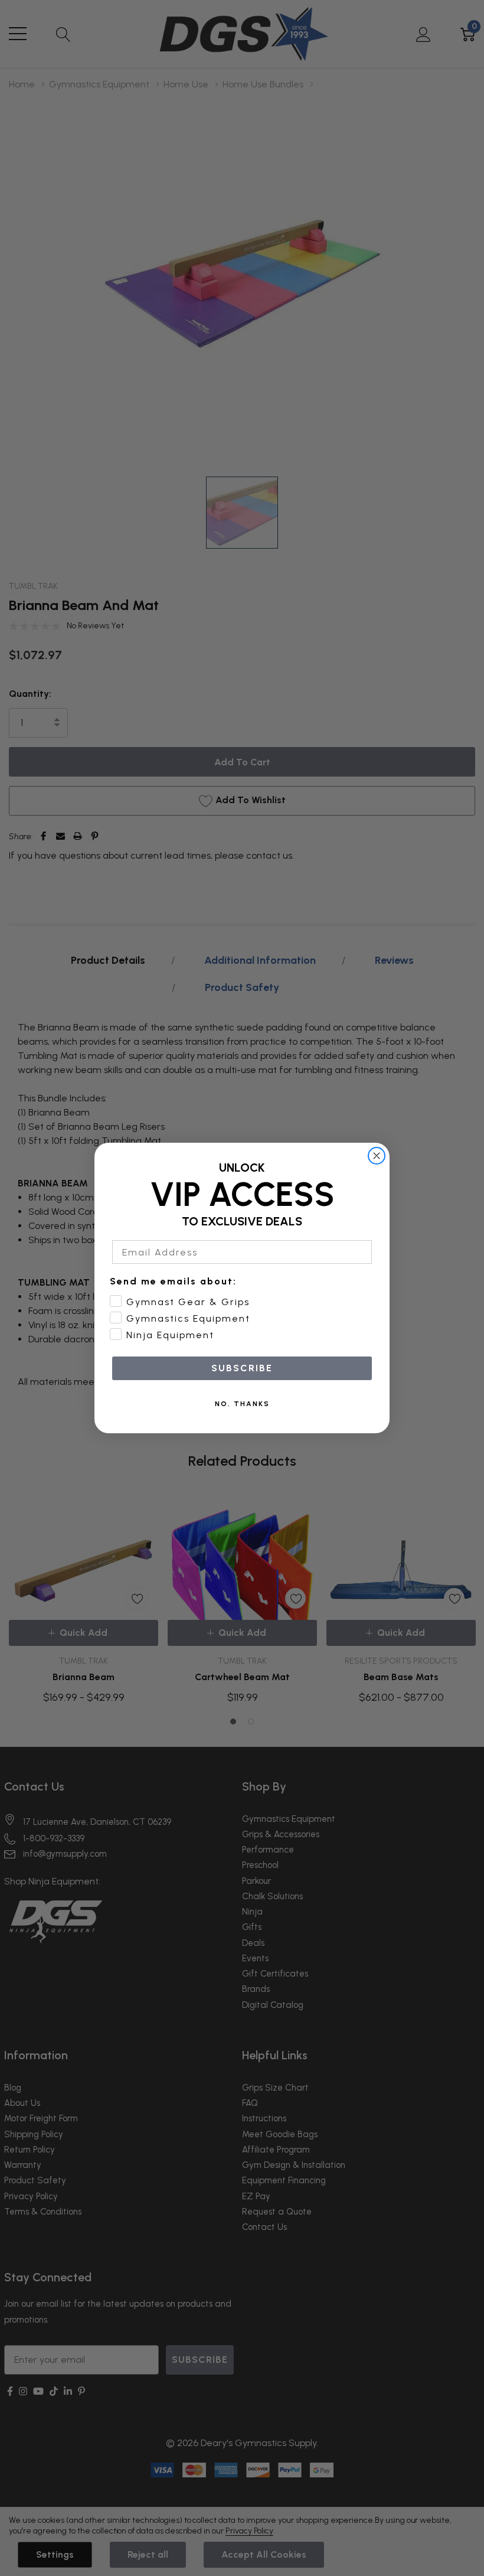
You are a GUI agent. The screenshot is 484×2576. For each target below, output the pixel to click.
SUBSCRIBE (242, 1368)
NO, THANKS (242, 1404)
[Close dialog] (377, 1156)
